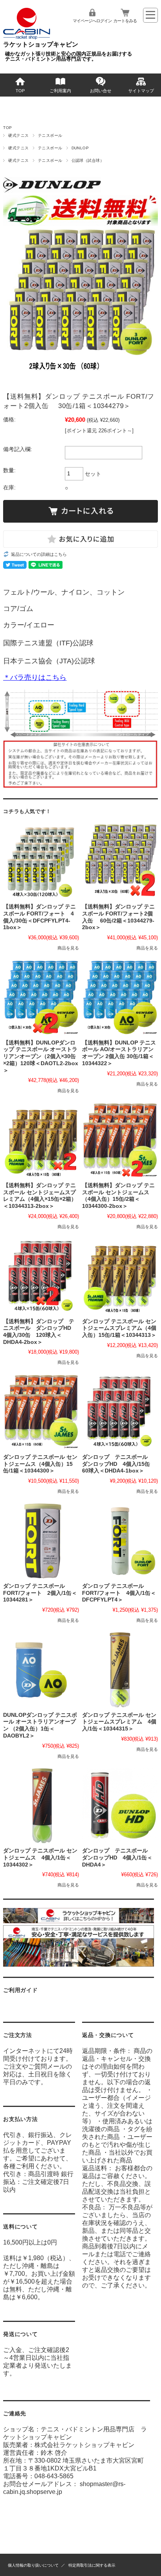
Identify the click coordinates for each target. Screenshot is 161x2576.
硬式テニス (18, 135)
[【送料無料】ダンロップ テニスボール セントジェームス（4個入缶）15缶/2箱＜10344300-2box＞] (120, 1140)
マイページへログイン (92, 21)
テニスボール (50, 135)
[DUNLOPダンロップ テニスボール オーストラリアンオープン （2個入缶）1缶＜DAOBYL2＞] (41, 1670)
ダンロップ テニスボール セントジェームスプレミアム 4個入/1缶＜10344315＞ (119, 1722)
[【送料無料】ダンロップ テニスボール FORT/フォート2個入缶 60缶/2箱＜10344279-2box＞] (120, 862)
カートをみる (125, 21)
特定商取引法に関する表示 (92, 2565)
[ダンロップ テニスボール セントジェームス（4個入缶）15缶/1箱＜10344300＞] (41, 1412)
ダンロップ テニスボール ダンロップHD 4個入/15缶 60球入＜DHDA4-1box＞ (119, 1464)
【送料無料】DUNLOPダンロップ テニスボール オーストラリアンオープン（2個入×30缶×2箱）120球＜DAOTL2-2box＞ (41, 1057)
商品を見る (68, 948)
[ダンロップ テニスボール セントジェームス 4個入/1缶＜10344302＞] (41, 1806)
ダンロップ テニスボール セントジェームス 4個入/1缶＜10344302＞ (40, 1858)
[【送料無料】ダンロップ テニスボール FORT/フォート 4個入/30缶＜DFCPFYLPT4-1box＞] (41, 862)
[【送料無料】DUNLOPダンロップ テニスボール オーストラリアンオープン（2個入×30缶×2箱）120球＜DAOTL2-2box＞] (41, 998)
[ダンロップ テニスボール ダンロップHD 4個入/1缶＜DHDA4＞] (120, 1806)
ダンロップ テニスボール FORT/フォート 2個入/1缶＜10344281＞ (40, 1593)
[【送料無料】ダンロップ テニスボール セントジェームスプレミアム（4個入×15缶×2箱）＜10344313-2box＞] (41, 1140)
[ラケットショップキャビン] (27, 37)
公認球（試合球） (88, 160)
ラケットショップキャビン (41, 44)
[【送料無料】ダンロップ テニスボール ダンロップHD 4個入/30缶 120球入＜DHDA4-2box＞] (41, 1276)
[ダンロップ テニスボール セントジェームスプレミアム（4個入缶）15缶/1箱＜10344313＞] (120, 1276)
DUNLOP (80, 148)
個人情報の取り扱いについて (33, 2565)
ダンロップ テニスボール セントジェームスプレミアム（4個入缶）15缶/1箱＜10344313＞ (119, 1328)
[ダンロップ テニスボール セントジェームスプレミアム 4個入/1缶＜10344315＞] (120, 1670)
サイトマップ (141, 91)
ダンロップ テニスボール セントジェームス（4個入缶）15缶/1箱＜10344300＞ (40, 1464)
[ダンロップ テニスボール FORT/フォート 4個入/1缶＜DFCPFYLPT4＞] (120, 1541)
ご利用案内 (60, 91)
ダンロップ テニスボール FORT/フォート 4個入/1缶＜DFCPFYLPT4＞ (119, 1593)
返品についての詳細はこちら (39, 554)
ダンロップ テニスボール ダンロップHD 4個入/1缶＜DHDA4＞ (118, 1858)
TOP (20, 91)
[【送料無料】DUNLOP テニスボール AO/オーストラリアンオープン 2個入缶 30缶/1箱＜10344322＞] (120, 998)
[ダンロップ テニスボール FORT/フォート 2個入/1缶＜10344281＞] (41, 1541)
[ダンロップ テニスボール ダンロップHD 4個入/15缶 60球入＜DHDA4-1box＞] (120, 1412)
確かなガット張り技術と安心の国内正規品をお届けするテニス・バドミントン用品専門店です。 (69, 56)
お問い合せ (101, 91)
